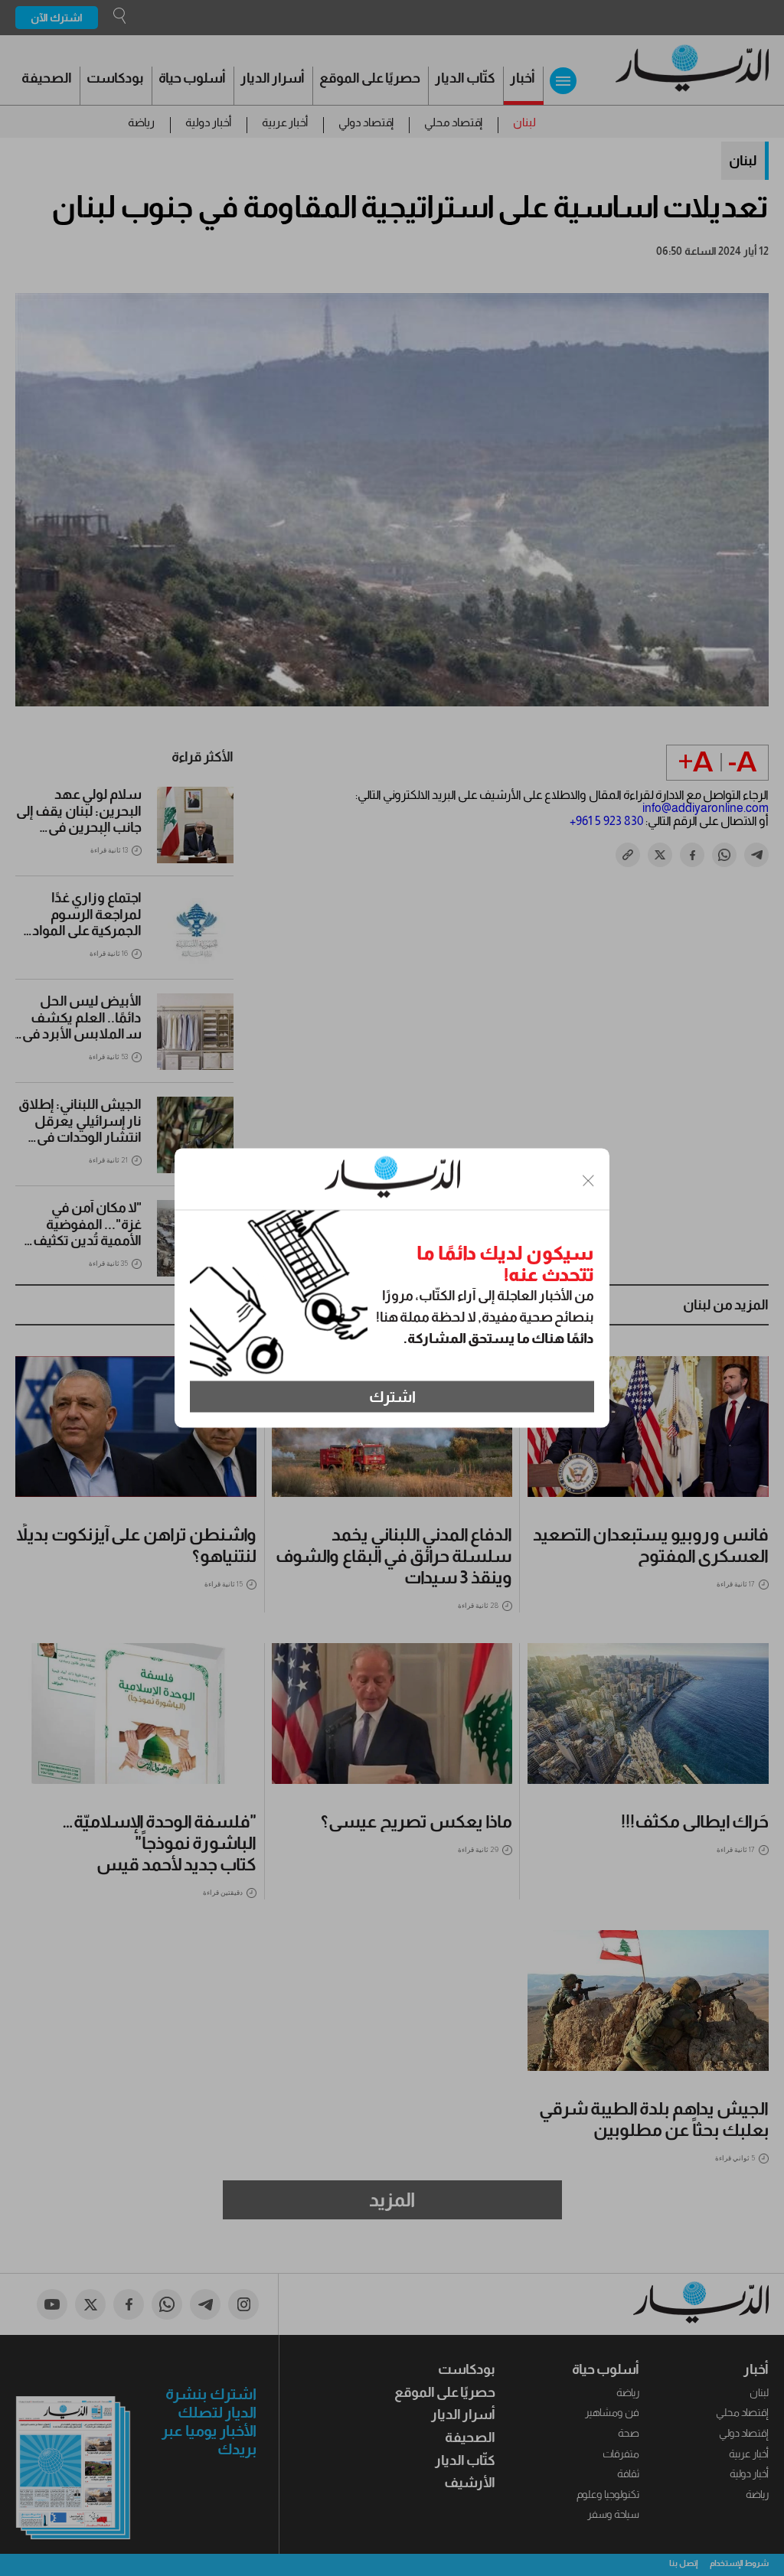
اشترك (392, 1397)
